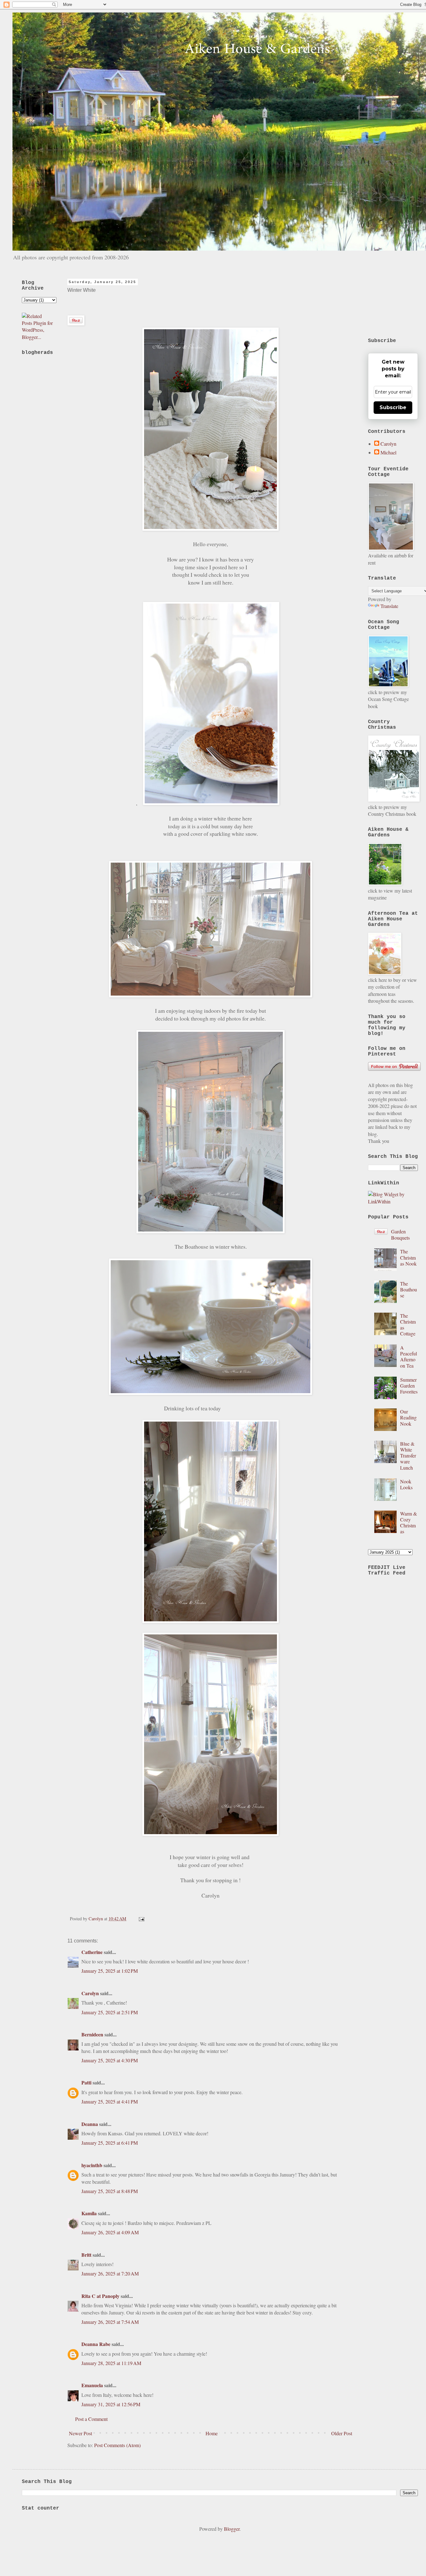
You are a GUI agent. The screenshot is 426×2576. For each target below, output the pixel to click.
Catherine (92, 1952)
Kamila (89, 2213)
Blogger (232, 2529)
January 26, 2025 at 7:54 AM (110, 2322)
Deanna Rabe (96, 2344)
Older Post (342, 2433)
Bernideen (93, 2034)
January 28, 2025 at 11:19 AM (111, 2363)
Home (212, 2433)
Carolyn (90, 1993)
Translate (389, 606)
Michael (388, 453)
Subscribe (393, 407)
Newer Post (80, 2433)
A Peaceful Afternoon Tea (409, 1357)
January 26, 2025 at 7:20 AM (110, 2273)
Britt (86, 2255)
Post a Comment (91, 2419)
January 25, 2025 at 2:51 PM (110, 2012)
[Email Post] (140, 1919)
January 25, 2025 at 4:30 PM (110, 2060)
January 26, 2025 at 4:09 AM (110, 2232)
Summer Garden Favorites (409, 1386)
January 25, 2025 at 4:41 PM (110, 2101)
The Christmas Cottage (408, 1325)
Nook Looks (406, 1484)
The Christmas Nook (408, 1257)
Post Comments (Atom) (117, 2445)
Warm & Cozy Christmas (409, 1523)
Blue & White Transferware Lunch (408, 1456)
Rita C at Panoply (100, 2296)
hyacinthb (92, 2165)
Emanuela (92, 2385)
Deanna (90, 2124)
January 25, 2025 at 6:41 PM (110, 2143)
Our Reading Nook (408, 1417)
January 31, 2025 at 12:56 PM (111, 2404)
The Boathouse (409, 1289)
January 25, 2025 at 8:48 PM (110, 2191)
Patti (86, 2082)
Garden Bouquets (400, 1234)
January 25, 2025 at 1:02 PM (110, 1971)
